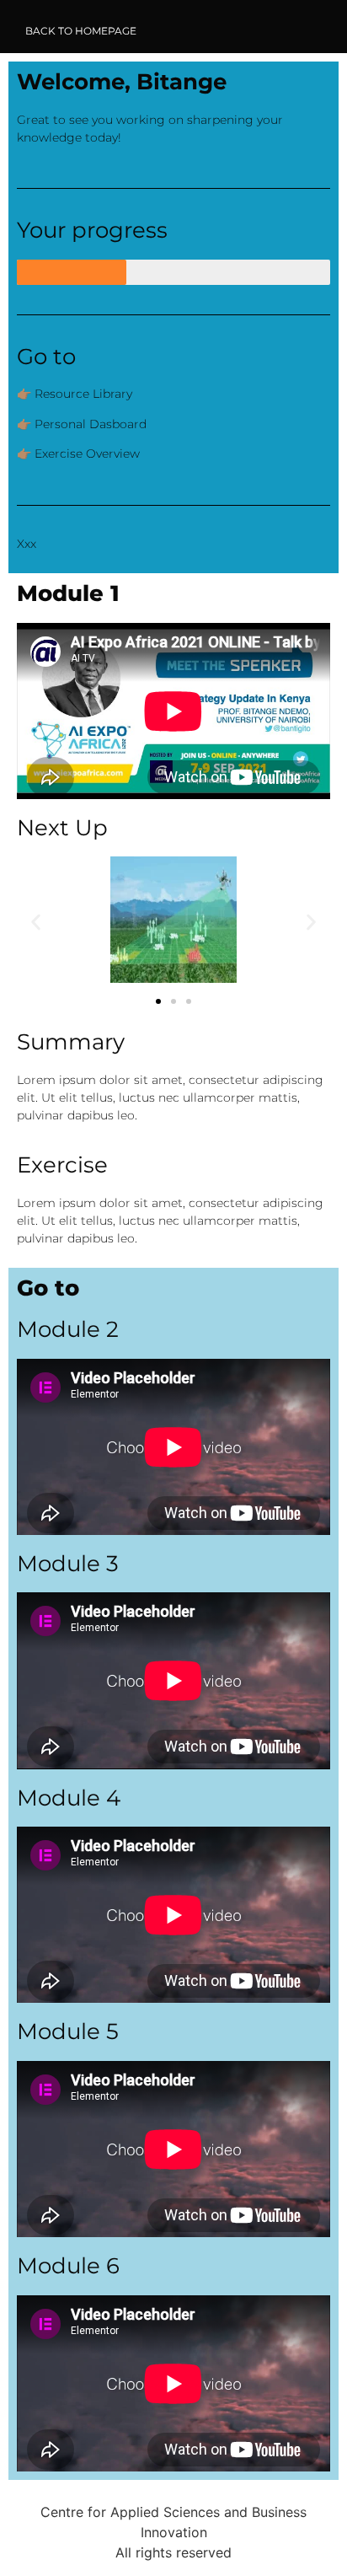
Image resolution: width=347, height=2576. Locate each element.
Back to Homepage (81, 31)
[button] (36, 923)
